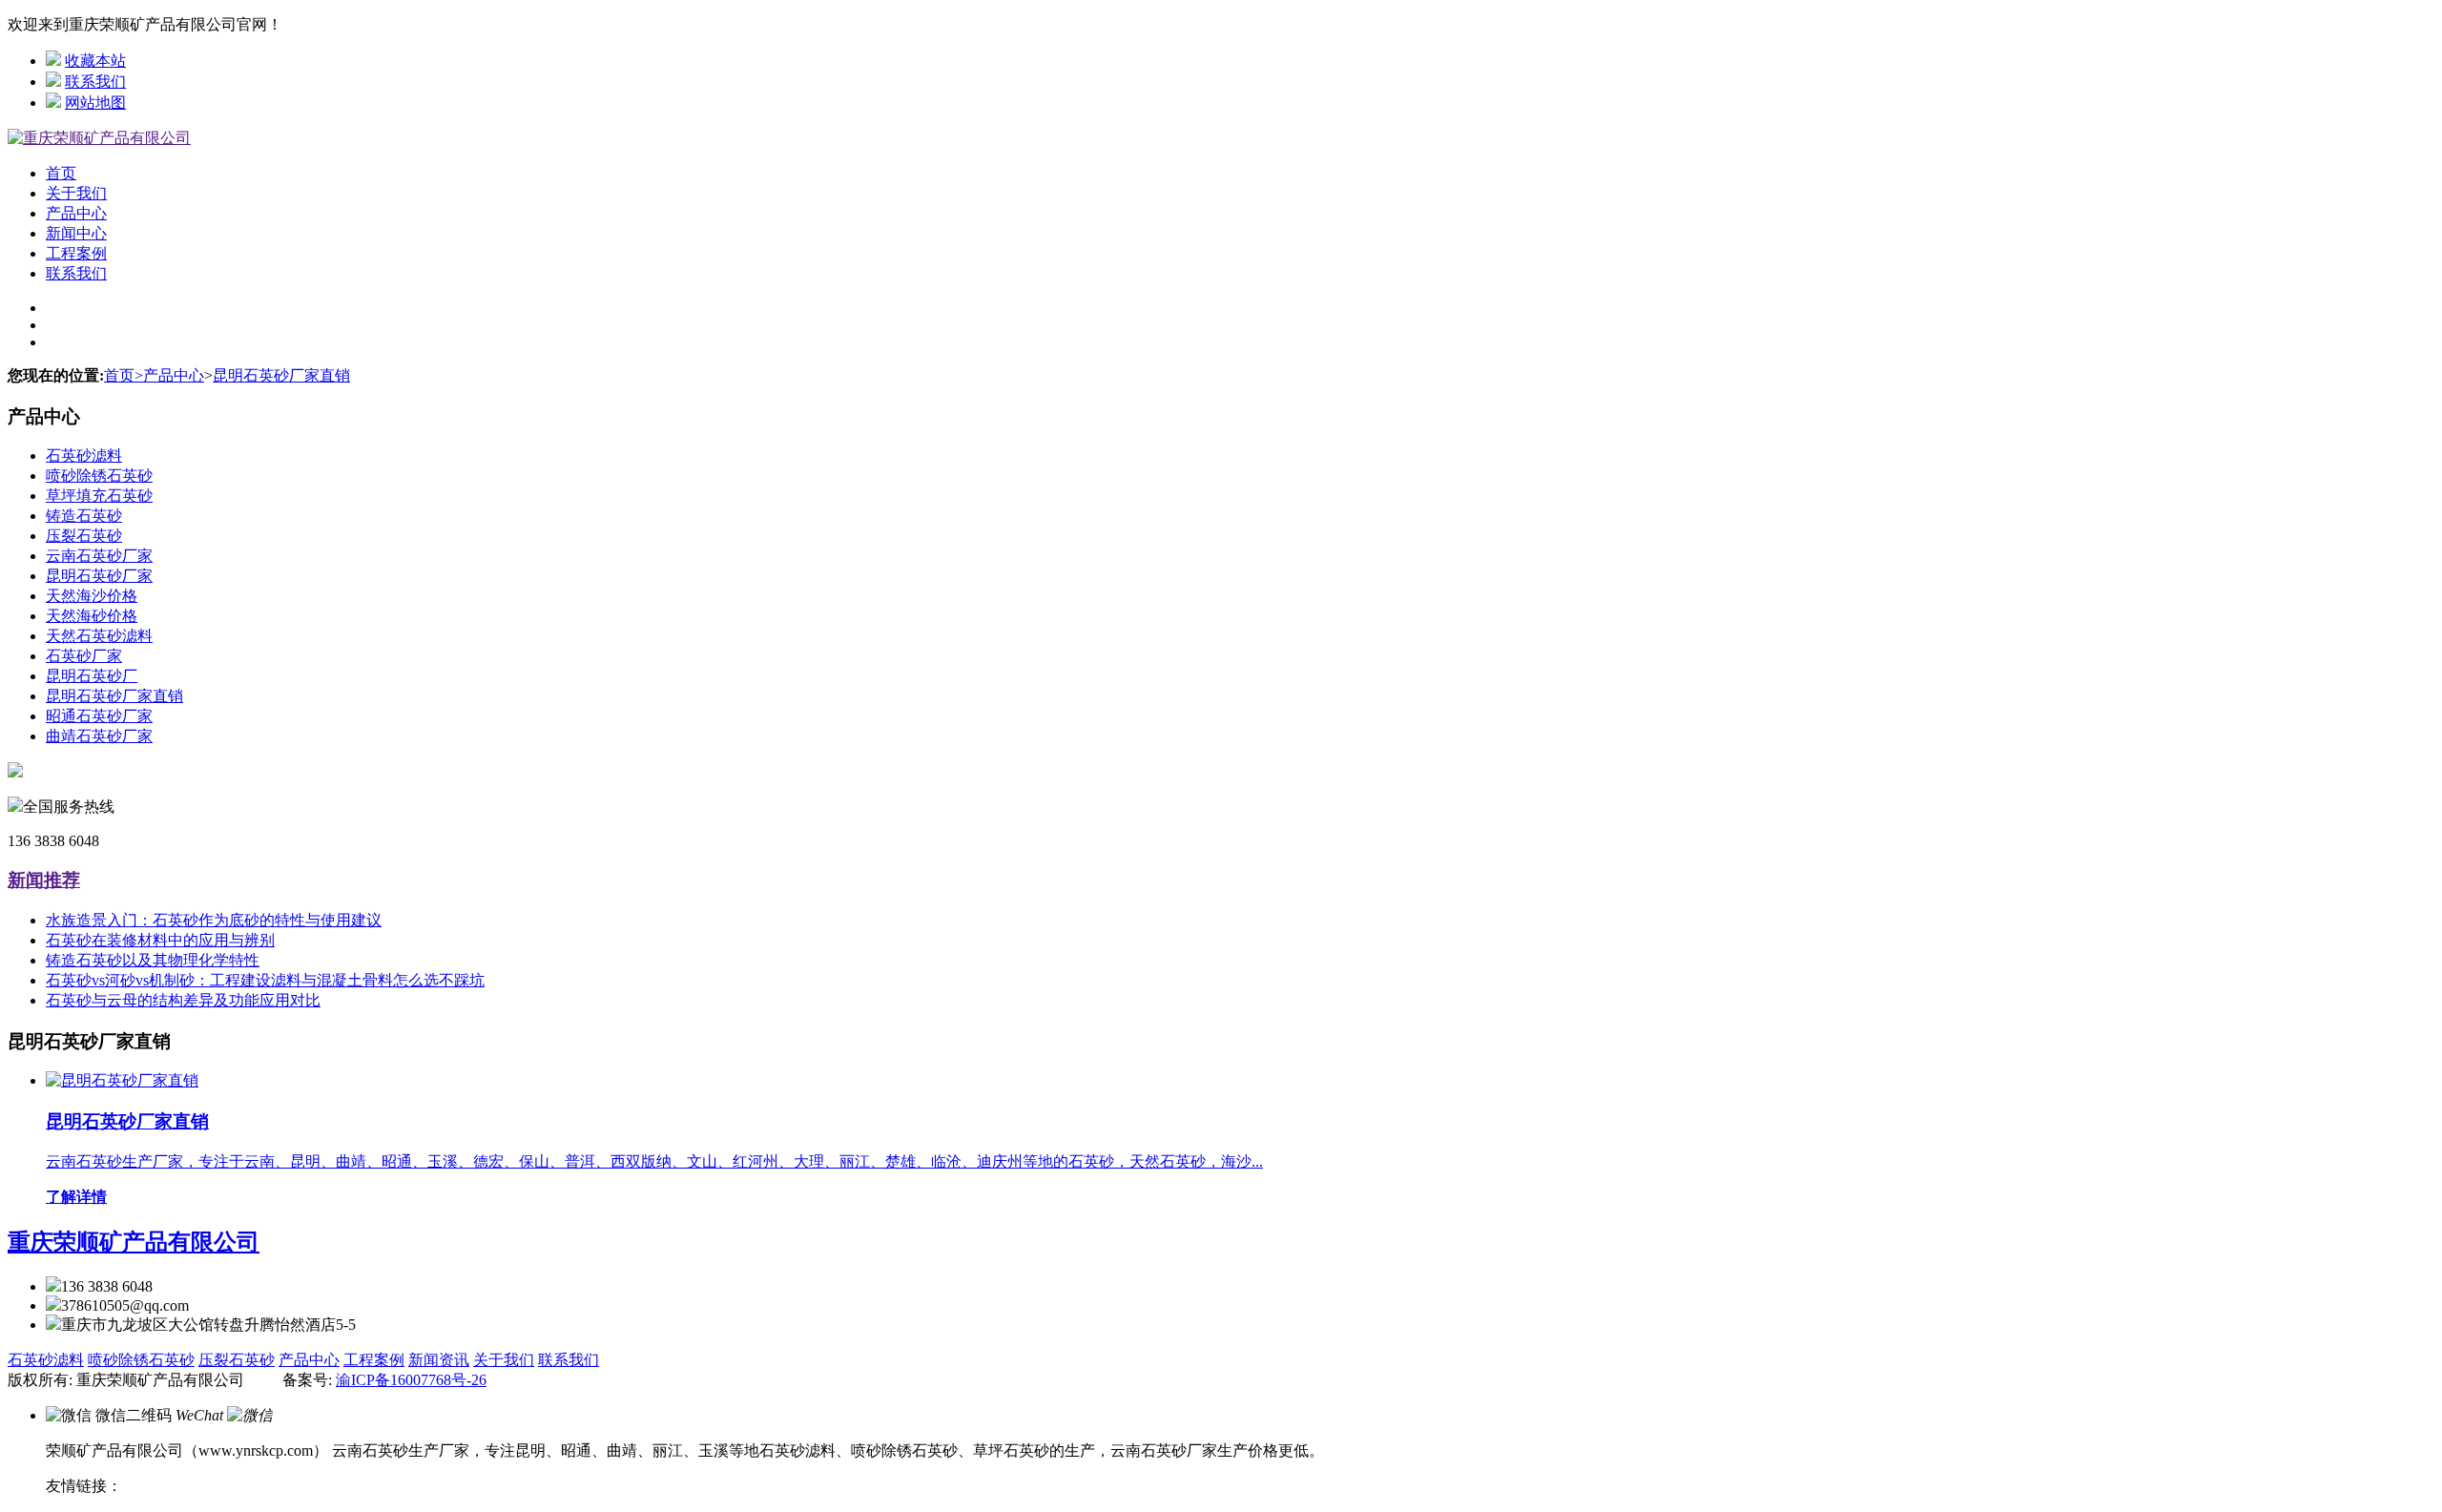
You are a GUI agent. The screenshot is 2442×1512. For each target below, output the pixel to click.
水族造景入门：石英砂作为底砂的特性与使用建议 (214, 920)
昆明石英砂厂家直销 (281, 375)
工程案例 (76, 253)
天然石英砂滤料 (99, 636)
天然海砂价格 (92, 616)
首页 (61, 173)
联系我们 (95, 82)
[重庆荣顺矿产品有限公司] (99, 138)
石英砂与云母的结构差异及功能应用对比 (183, 1000)
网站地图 (95, 103)
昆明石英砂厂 (92, 676)
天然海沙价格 (92, 596)
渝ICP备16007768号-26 (411, 1380)
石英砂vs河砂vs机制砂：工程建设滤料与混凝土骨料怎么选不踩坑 (265, 980)
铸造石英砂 (84, 516)
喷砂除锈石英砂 (99, 476)
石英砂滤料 (84, 456)
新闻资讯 (439, 1360)
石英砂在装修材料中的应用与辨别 (160, 940)
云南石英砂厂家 (99, 556)
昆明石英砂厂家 (99, 576)
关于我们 (76, 193)
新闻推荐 (44, 880)
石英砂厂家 (84, 656)
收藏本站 (95, 61)
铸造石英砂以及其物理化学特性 (153, 960)
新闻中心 (76, 233)
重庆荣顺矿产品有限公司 (134, 1242)
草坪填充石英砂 (99, 496)
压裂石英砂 (84, 536)
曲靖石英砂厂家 (99, 736)
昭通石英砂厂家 (99, 716)
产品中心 (76, 213)
